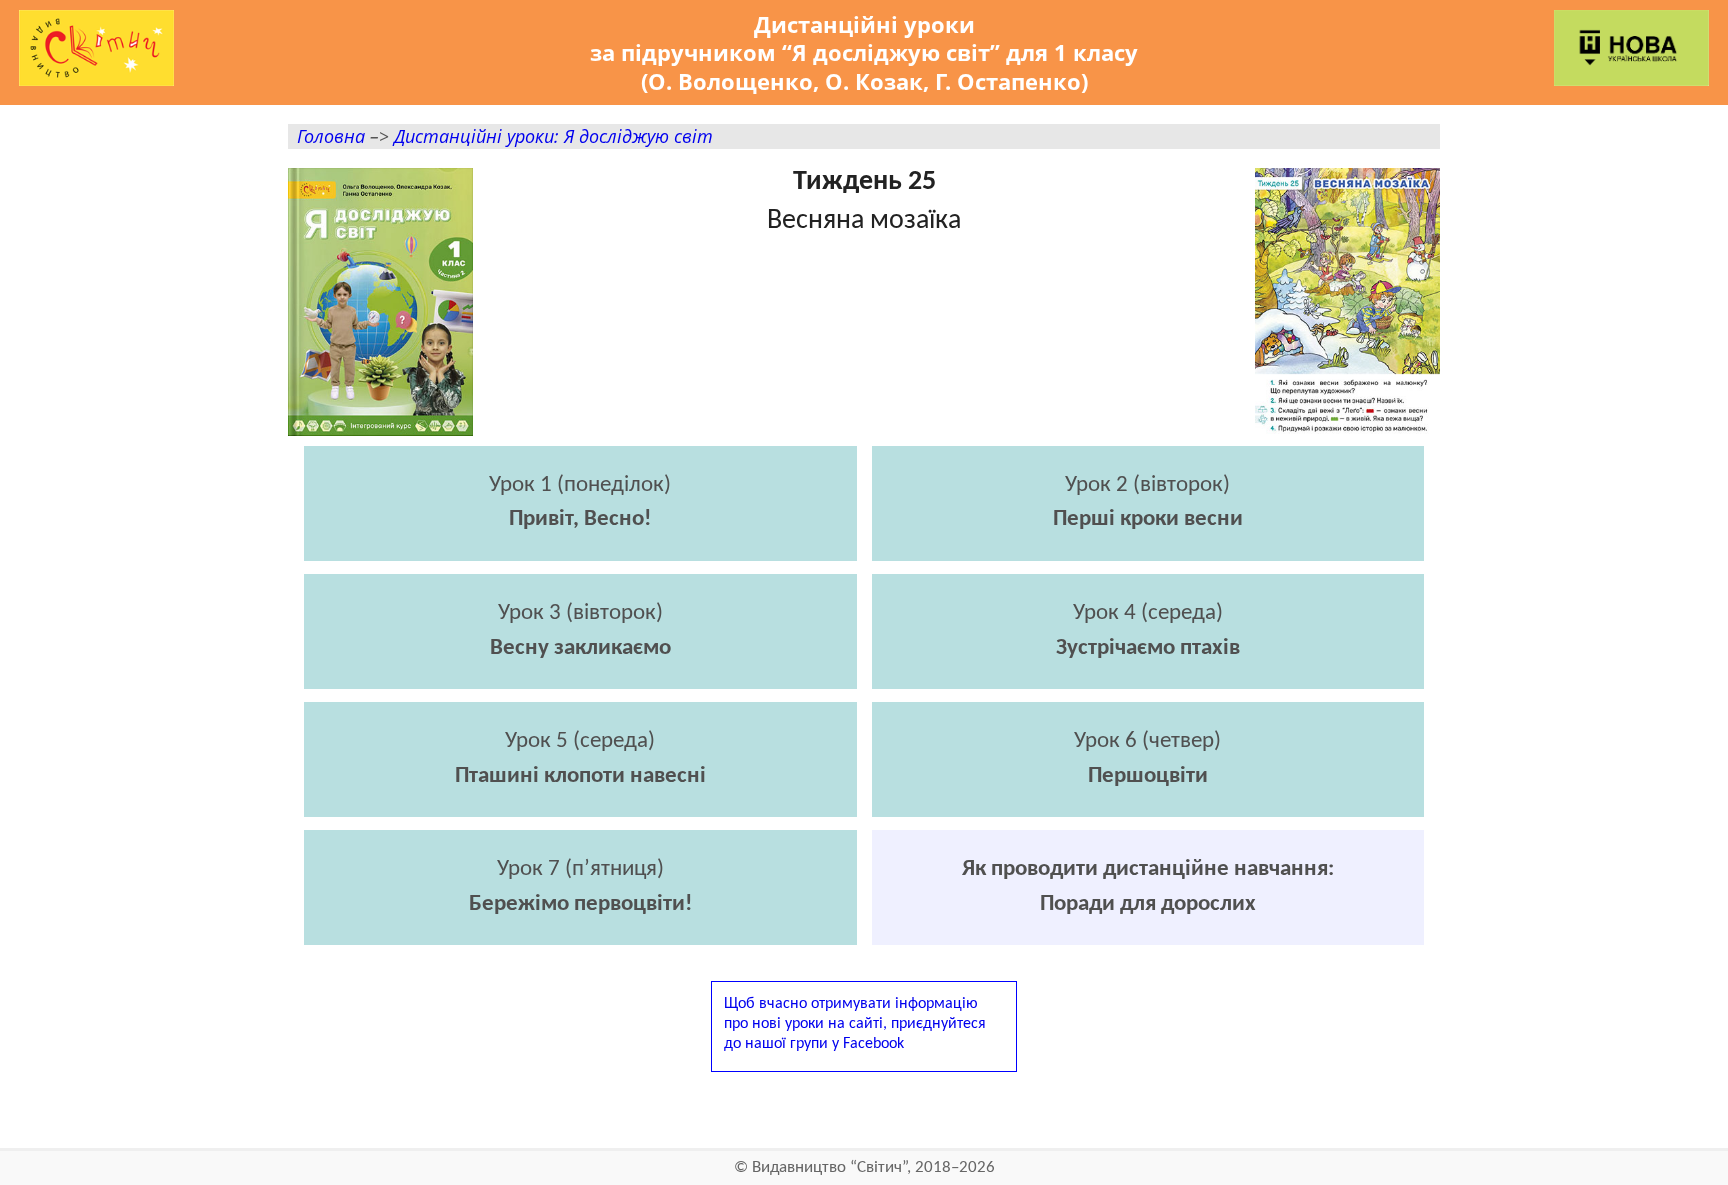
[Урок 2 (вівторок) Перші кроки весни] (1148, 555)
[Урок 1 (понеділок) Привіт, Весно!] (580, 555)
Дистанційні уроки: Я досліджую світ (553, 135)
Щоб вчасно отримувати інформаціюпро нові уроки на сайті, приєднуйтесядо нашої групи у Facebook (855, 1024)
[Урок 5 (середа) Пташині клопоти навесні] (580, 811)
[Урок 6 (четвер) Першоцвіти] (1148, 811)
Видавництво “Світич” (829, 1167)
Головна (331, 135)
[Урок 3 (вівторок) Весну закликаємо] (580, 683)
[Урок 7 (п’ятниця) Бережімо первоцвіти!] (580, 939)
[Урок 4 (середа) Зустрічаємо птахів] (1148, 683)
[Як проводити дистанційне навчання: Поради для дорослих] (1148, 939)
